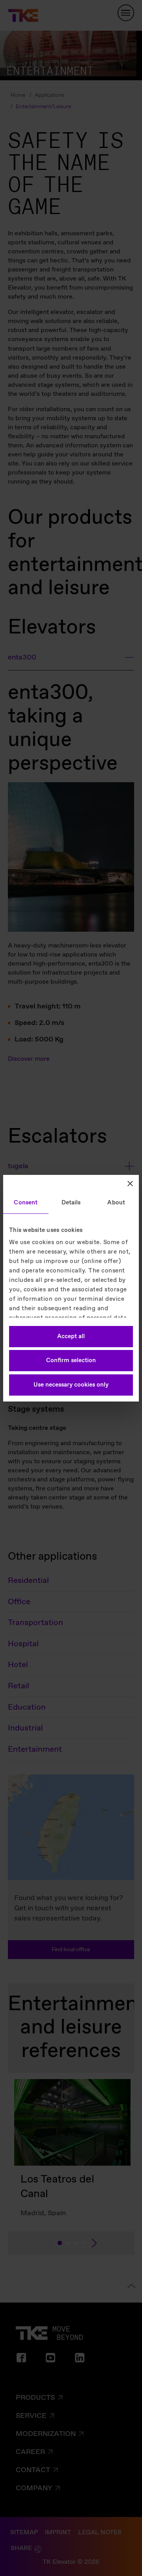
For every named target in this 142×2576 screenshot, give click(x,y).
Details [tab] (71, 1203)
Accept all (71, 1337)
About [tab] (116, 1203)
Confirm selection (71, 1361)
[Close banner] (130, 1184)
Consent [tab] (26, 1203)
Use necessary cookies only (71, 1385)
